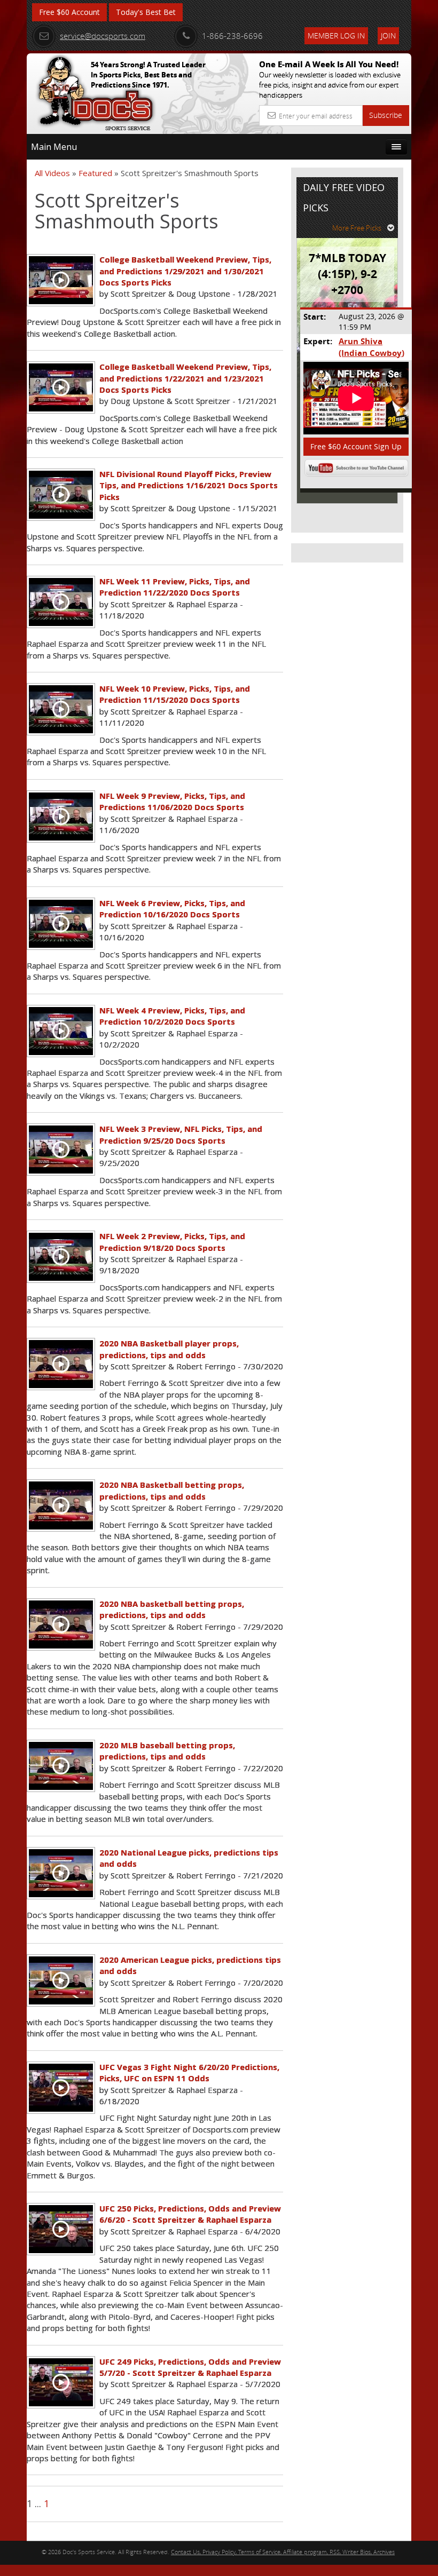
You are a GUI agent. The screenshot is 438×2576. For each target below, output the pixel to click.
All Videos (52, 173)
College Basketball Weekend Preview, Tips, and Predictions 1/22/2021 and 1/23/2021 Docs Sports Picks (185, 378)
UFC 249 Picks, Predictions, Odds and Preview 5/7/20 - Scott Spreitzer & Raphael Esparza (190, 2367)
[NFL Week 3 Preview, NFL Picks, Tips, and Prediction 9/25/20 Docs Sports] (61, 1150)
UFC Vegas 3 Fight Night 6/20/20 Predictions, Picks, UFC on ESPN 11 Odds (189, 2072)
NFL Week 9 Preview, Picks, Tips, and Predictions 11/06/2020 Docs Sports (172, 801)
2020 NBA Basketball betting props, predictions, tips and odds (172, 1490)
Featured (95, 173)
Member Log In (336, 35)
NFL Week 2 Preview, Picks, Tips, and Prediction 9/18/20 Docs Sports (172, 1242)
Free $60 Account (69, 12)
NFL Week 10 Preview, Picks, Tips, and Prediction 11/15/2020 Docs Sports (175, 694)
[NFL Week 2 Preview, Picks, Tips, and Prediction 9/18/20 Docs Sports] (61, 1257)
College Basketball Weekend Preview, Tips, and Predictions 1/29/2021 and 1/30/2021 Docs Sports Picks (185, 271)
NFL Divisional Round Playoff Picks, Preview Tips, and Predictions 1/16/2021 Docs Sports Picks (189, 485)
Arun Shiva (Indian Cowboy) (371, 347)
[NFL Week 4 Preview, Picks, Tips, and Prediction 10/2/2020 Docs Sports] (61, 1031)
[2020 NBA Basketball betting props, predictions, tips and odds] (61, 1505)
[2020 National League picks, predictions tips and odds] (61, 1873)
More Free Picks (357, 228)
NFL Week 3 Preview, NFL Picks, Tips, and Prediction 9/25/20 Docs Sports (181, 1134)
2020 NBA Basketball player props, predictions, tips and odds (169, 1349)
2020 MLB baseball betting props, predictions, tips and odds (167, 1751)
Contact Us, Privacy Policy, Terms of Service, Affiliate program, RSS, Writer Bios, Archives (283, 2552)
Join (388, 35)
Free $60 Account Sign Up (356, 446)
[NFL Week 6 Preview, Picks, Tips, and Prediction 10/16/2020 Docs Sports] (61, 924)
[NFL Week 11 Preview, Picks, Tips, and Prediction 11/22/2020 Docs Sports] (61, 602)
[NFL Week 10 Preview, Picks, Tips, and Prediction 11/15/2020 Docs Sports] (61, 709)
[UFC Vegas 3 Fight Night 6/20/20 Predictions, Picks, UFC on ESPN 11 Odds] (61, 2088)
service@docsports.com (103, 36)
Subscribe (386, 115)
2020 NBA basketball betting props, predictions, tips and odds (172, 1609)
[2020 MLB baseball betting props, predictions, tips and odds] (61, 1766)
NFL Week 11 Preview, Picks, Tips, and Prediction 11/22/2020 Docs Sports (175, 587)
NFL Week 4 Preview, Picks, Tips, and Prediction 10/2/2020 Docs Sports (172, 1016)
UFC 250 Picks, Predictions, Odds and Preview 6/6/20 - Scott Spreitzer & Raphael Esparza (190, 2214)
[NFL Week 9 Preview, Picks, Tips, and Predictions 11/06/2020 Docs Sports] (61, 817)
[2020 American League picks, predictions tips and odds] (61, 1980)
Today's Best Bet (146, 12)
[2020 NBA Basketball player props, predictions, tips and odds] (61, 1364)
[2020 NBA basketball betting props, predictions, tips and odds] (61, 1624)
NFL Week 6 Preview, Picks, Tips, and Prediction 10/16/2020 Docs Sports (172, 909)
